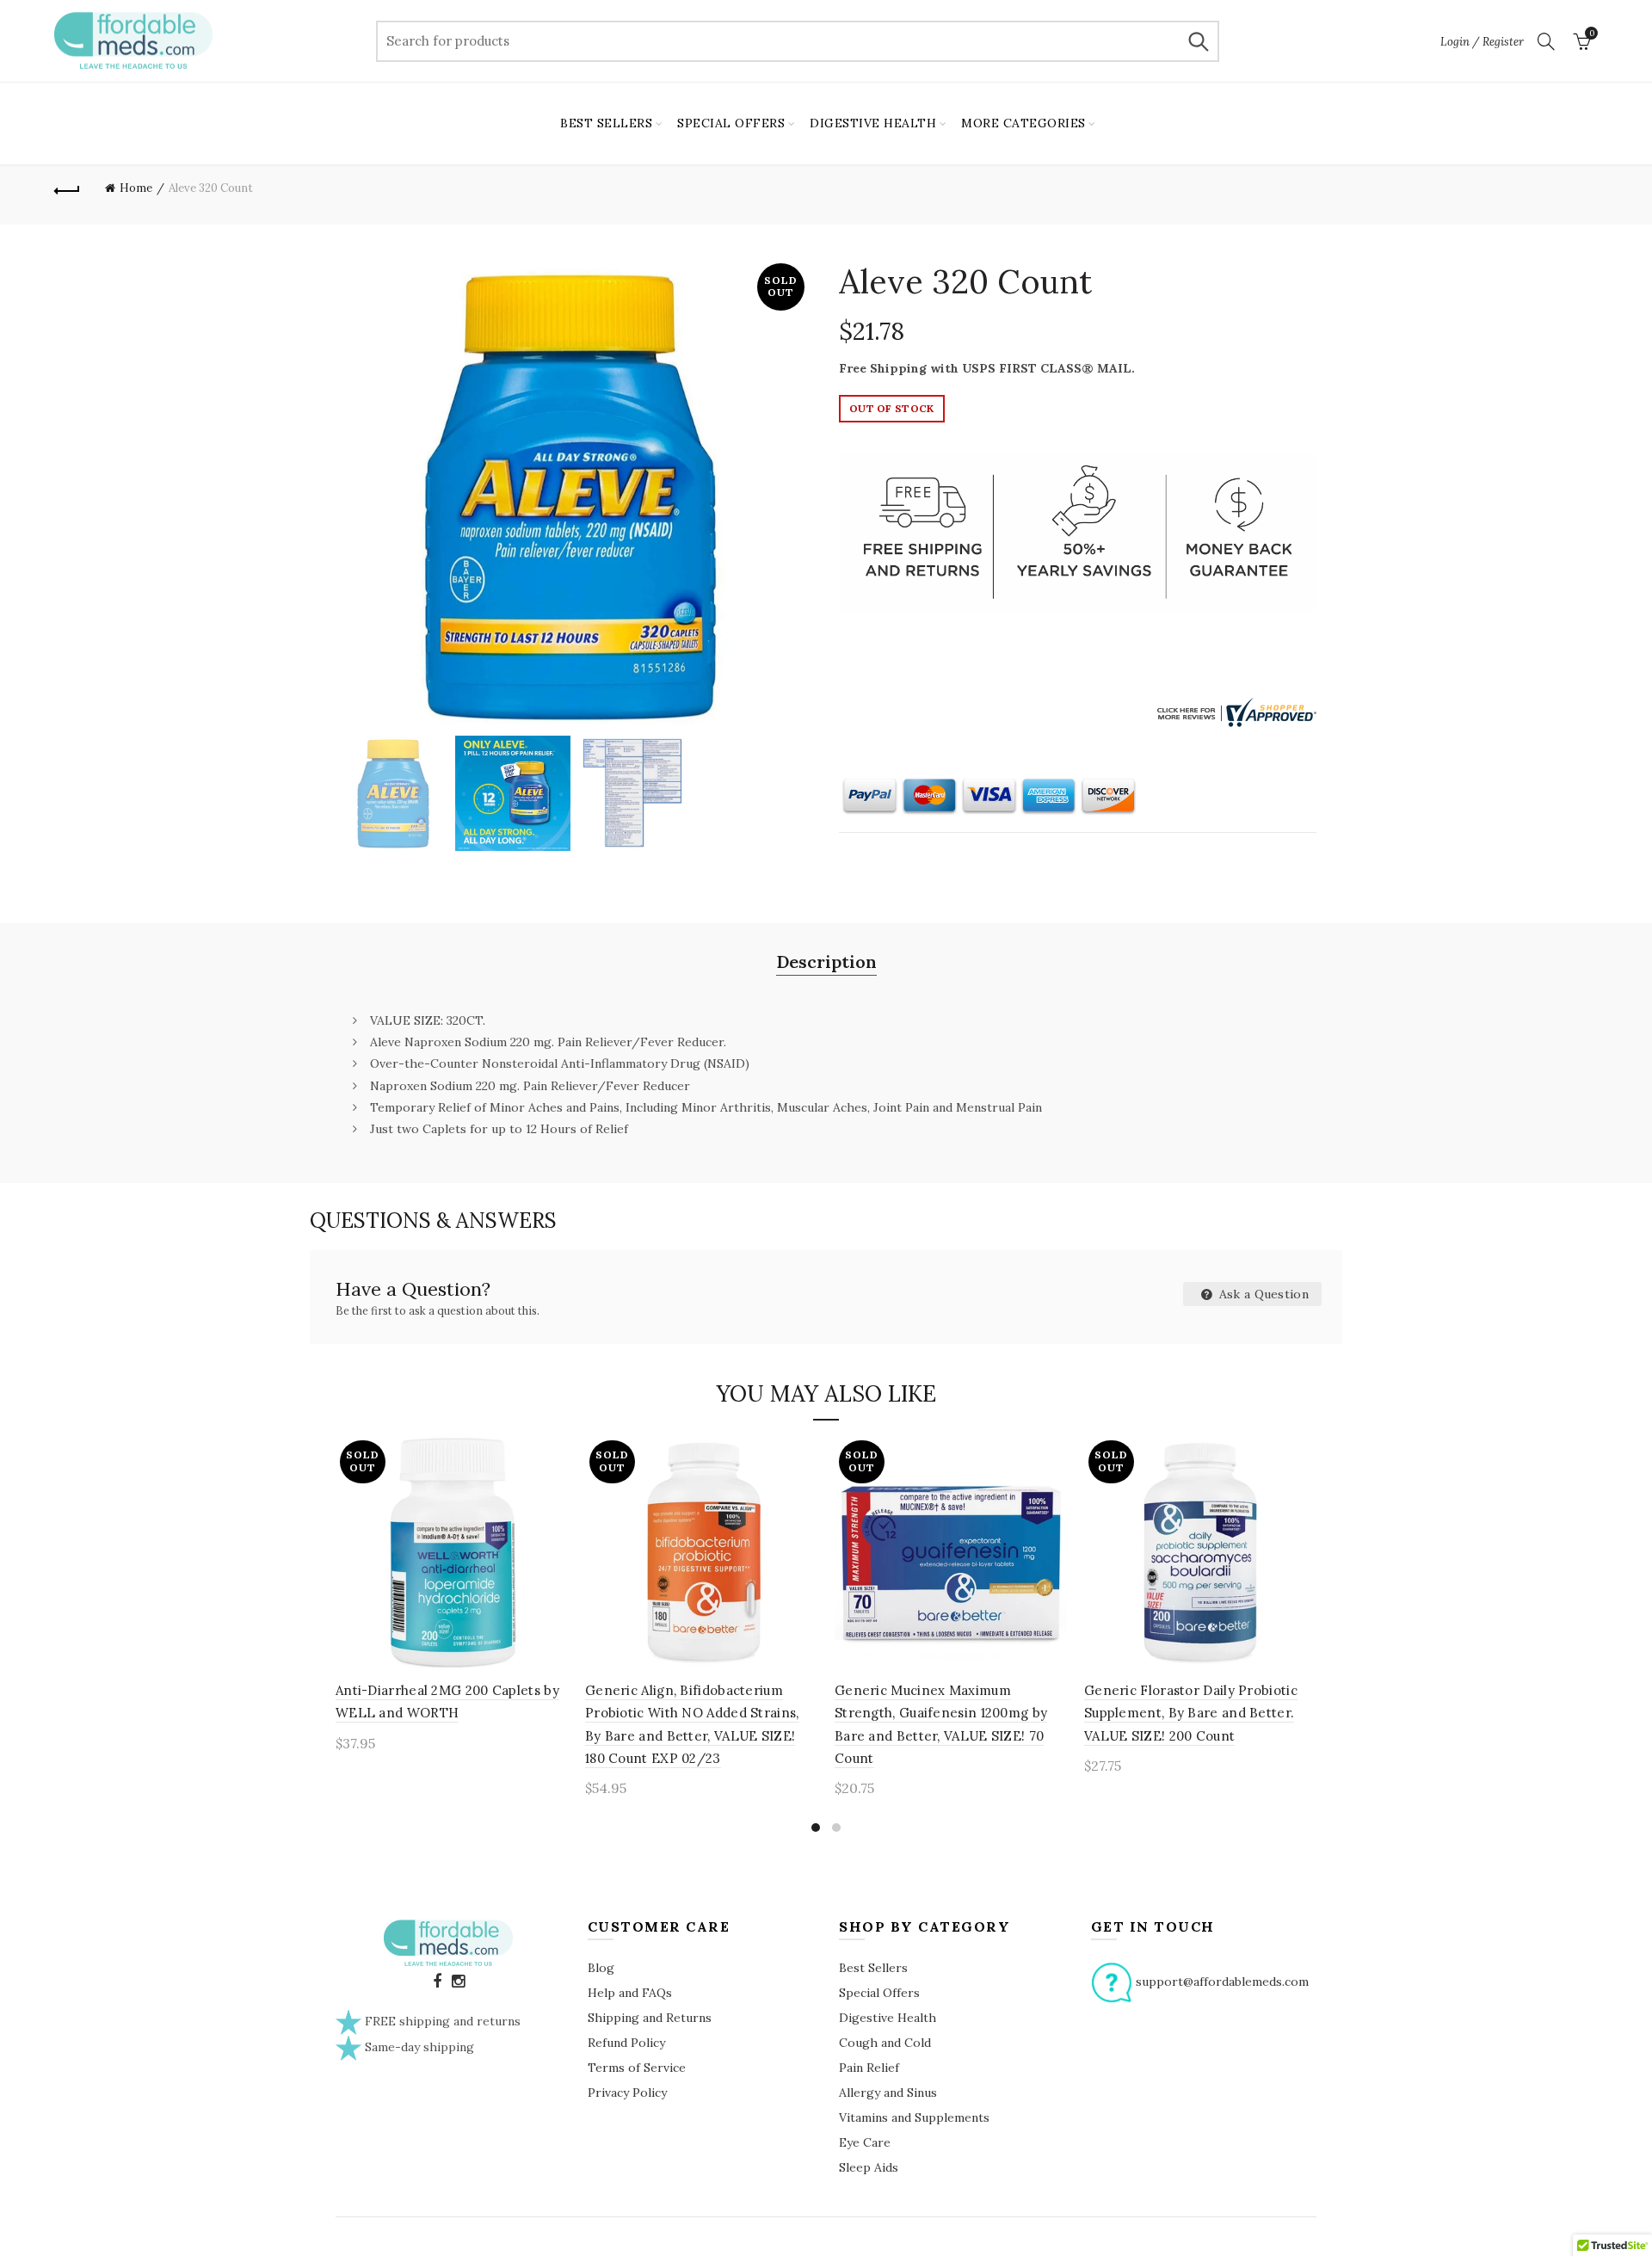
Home (136, 188)
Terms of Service (637, 2068)
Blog (601, 1968)
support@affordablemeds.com (1222, 1981)
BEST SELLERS (606, 123)
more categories (1023, 123)
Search (1198, 41)
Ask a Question (1263, 1294)
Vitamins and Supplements (914, 2117)
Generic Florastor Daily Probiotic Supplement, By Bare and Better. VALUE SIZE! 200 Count (1191, 1713)
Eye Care (865, 2142)
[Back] (67, 188)
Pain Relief (869, 2068)
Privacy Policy (627, 2093)
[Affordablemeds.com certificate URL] (1235, 711)
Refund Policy (626, 2043)
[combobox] (798, 41)
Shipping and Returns (650, 2018)
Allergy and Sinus (888, 2093)
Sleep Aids (869, 2167)
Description (826, 962)
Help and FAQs (630, 1993)
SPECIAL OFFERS (731, 123)
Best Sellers (873, 1968)
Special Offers (879, 1993)
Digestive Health (888, 2018)
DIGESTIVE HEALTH (873, 123)
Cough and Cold (885, 2043)
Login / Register (1482, 42)
